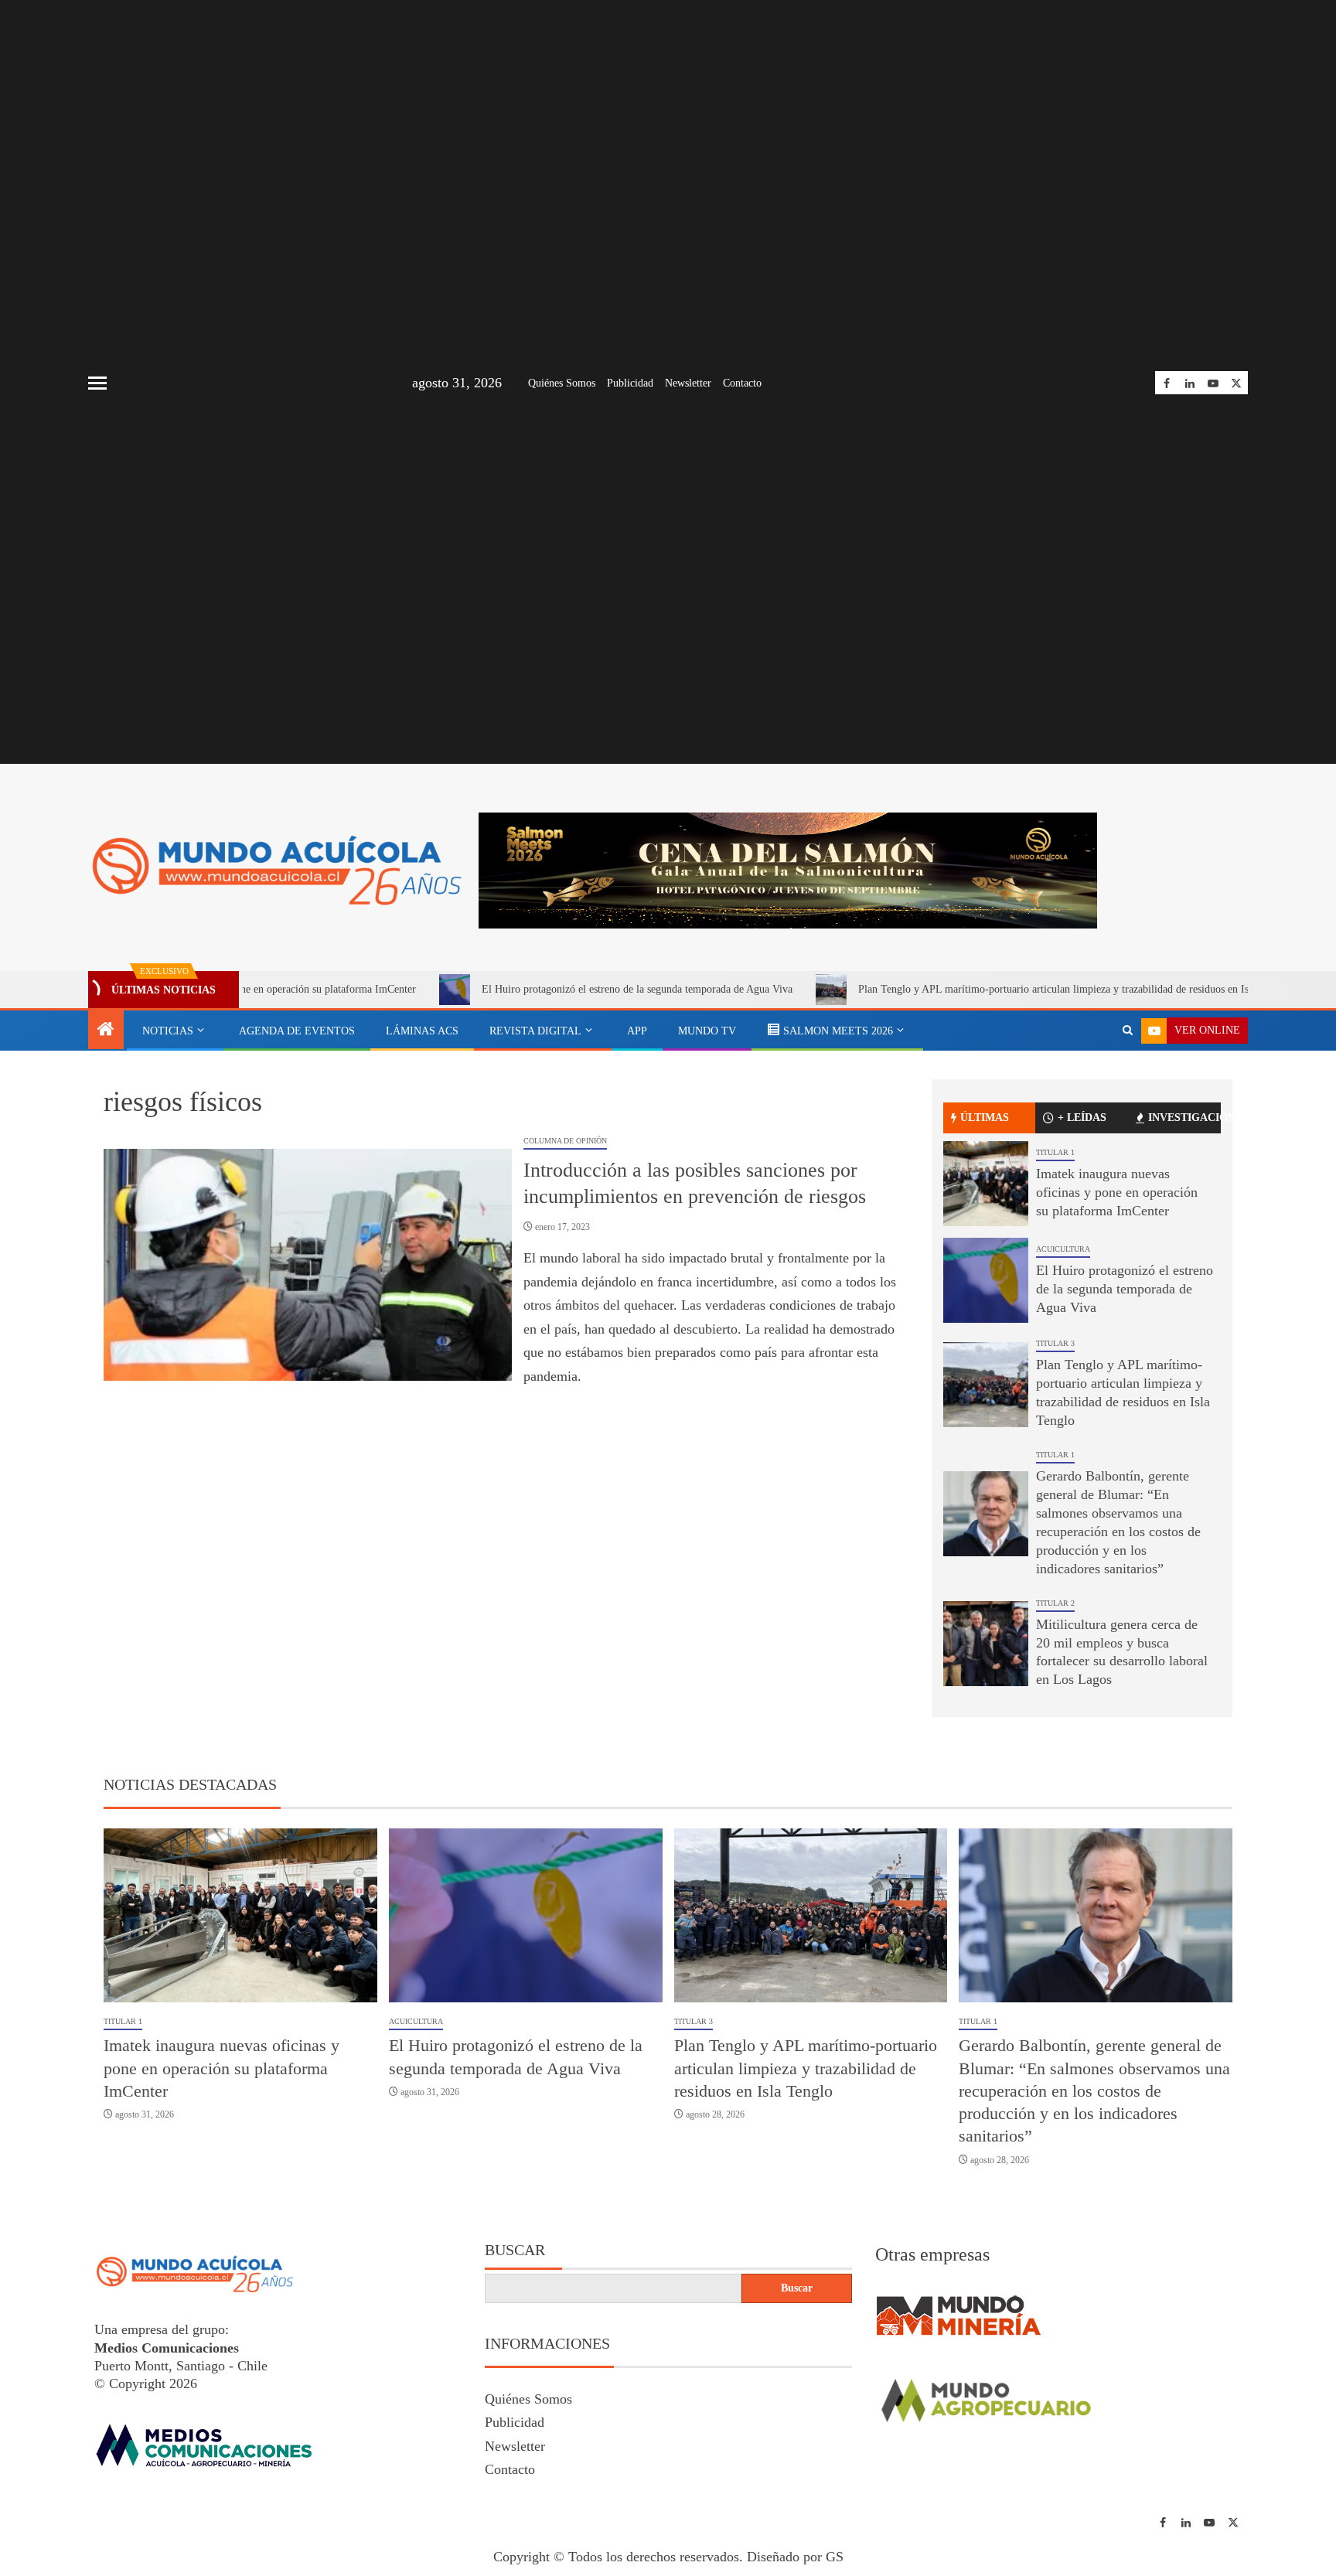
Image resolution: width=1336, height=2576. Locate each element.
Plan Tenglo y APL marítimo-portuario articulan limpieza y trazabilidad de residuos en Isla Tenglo (957, 989)
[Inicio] (106, 1031)
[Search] (1128, 1031)
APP (637, 1031)
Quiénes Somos (562, 383)
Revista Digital (535, 1031)
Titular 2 (1055, 1603)
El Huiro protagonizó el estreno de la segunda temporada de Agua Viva (520, 989)
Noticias (168, 1031)
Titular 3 (1055, 1343)
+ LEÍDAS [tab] (1082, 1118)
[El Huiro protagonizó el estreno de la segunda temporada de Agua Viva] (986, 1280)
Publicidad (630, 383)
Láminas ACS (422, 1031)
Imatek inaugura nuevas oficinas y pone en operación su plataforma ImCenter (1117, 1192)
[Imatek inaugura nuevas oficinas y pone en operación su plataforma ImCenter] (986, 1184)
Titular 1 (1055, 1152)
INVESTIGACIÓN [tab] (1184, 1118)
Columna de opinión (565, 1141)
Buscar (515, 2250)
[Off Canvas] (97, 383)
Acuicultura (1063, 1249)
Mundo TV (707, 1031)
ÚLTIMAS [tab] (985, 1118)
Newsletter (688, 383)
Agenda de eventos (297, 1031)
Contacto (742, 383)
